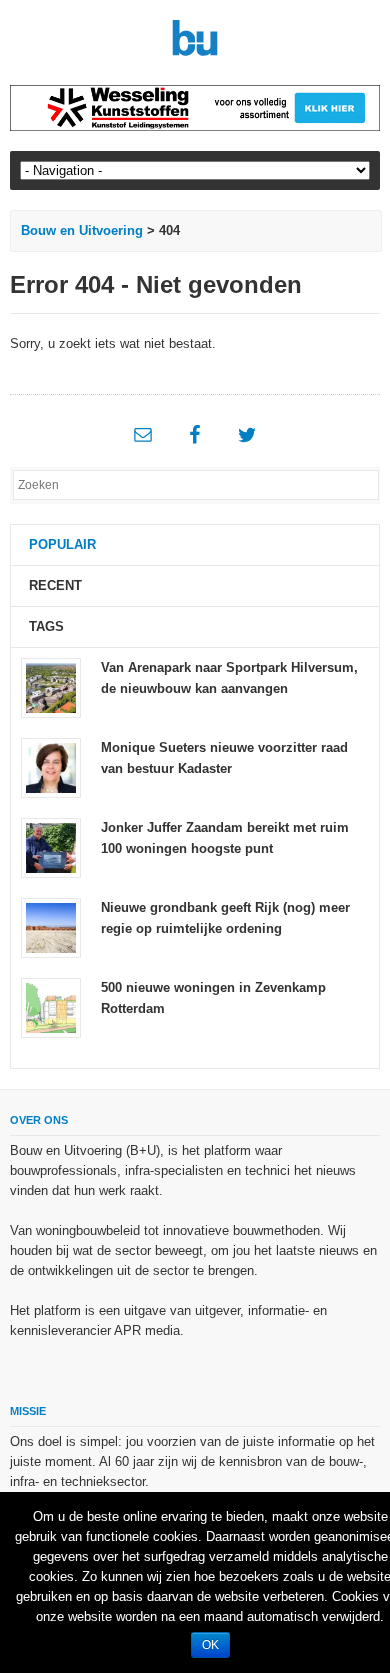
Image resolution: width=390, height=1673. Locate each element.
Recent (55, 585)
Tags (46, 626)
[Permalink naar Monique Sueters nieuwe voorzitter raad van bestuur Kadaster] (51, 766)
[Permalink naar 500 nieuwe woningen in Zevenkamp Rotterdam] (51, 1006)
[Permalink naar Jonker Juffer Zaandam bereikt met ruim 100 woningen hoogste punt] (51, 846)
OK (210, 1645)
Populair (62, 544)
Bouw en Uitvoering (82, 230)
